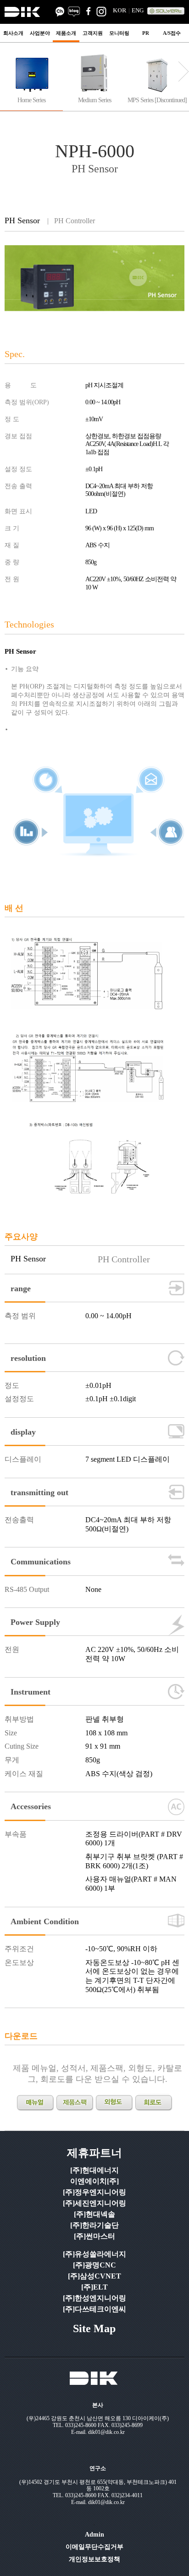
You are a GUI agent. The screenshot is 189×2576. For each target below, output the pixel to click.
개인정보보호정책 (94, 2559)
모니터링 (119, 33)
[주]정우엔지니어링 (94, 2192)
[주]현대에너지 (94, 2170)
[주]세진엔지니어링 (94, 2203)
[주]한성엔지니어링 (94, 2298)
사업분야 (40, 33)
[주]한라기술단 (94, 2225)
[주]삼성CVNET (94, 2276)
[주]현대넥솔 (94, 2214)
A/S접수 (172, 33)
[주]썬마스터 (94, 2236)
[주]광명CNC (94, 2265)
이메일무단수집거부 (94, 2547)
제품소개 (66, 33)
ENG (138, 10)
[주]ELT (94, 2287)
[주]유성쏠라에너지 (94, 2254)
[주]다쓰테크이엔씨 (94, 2309)
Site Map (94, 2328)
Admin (94, 2535)
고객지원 (93, 33)
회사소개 (13, 33)
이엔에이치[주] (94, 2181)
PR (146, 33)
